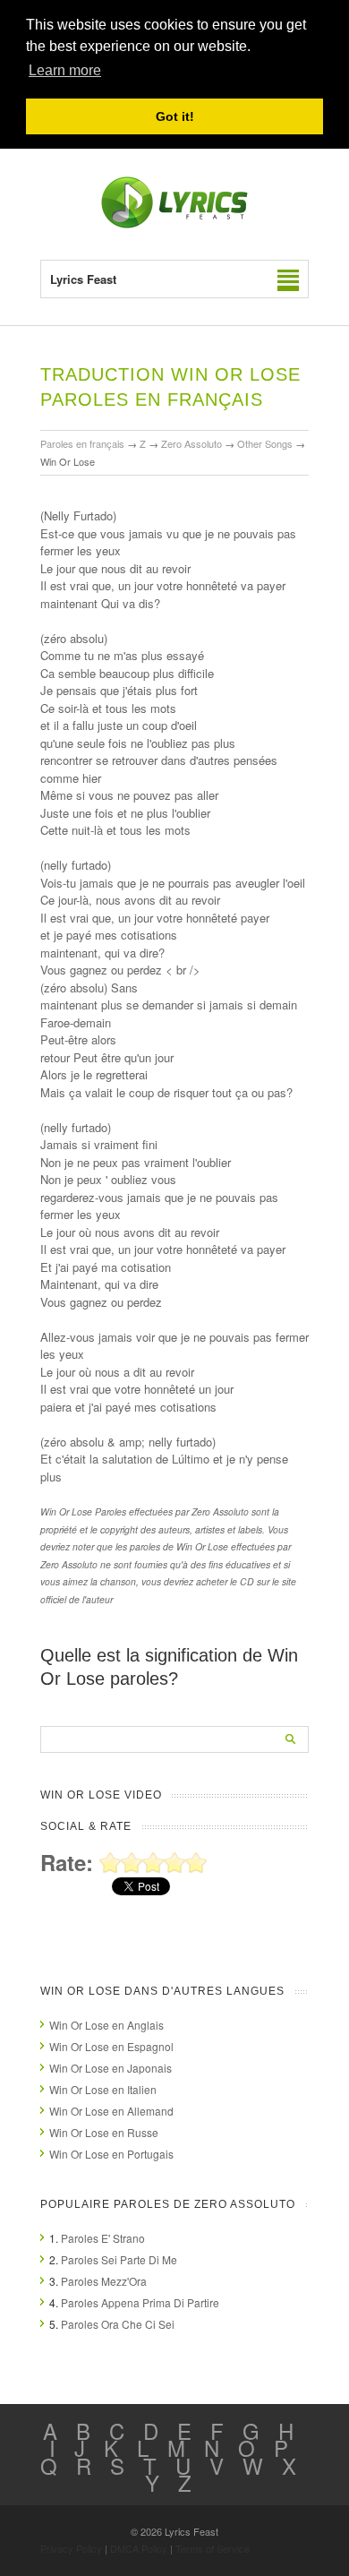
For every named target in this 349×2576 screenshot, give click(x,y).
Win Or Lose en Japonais (111, 2068)
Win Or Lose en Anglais (106, 2025)
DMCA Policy (139, 2548)
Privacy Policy (71, 2548)
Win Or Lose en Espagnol (111, 2046)
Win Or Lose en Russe (104, 2132)
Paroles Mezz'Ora (104, 2281)
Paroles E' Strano (103, 2238)
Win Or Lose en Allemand (111, 2111)
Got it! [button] (175, 116)
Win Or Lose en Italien (103, 2089)
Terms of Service (213, 2548)
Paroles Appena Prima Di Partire (140, 2302)
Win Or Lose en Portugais (111, 2154)
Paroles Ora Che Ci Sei (118, 2324)
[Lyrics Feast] (174, 224)
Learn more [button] (65, 70)
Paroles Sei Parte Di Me (119, 2259)
